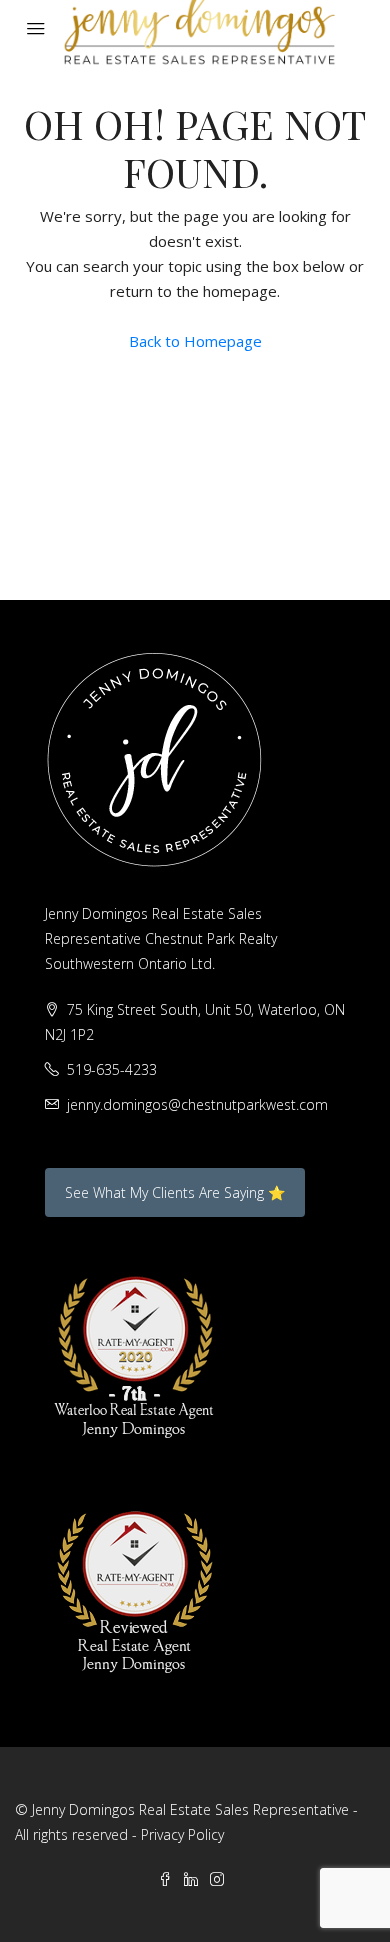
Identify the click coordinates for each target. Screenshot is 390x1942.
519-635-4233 (112, 1069)
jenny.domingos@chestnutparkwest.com (197, 1104)
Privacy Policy (182, 1834)
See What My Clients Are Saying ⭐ (175, 1192)
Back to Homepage (195, 341)
